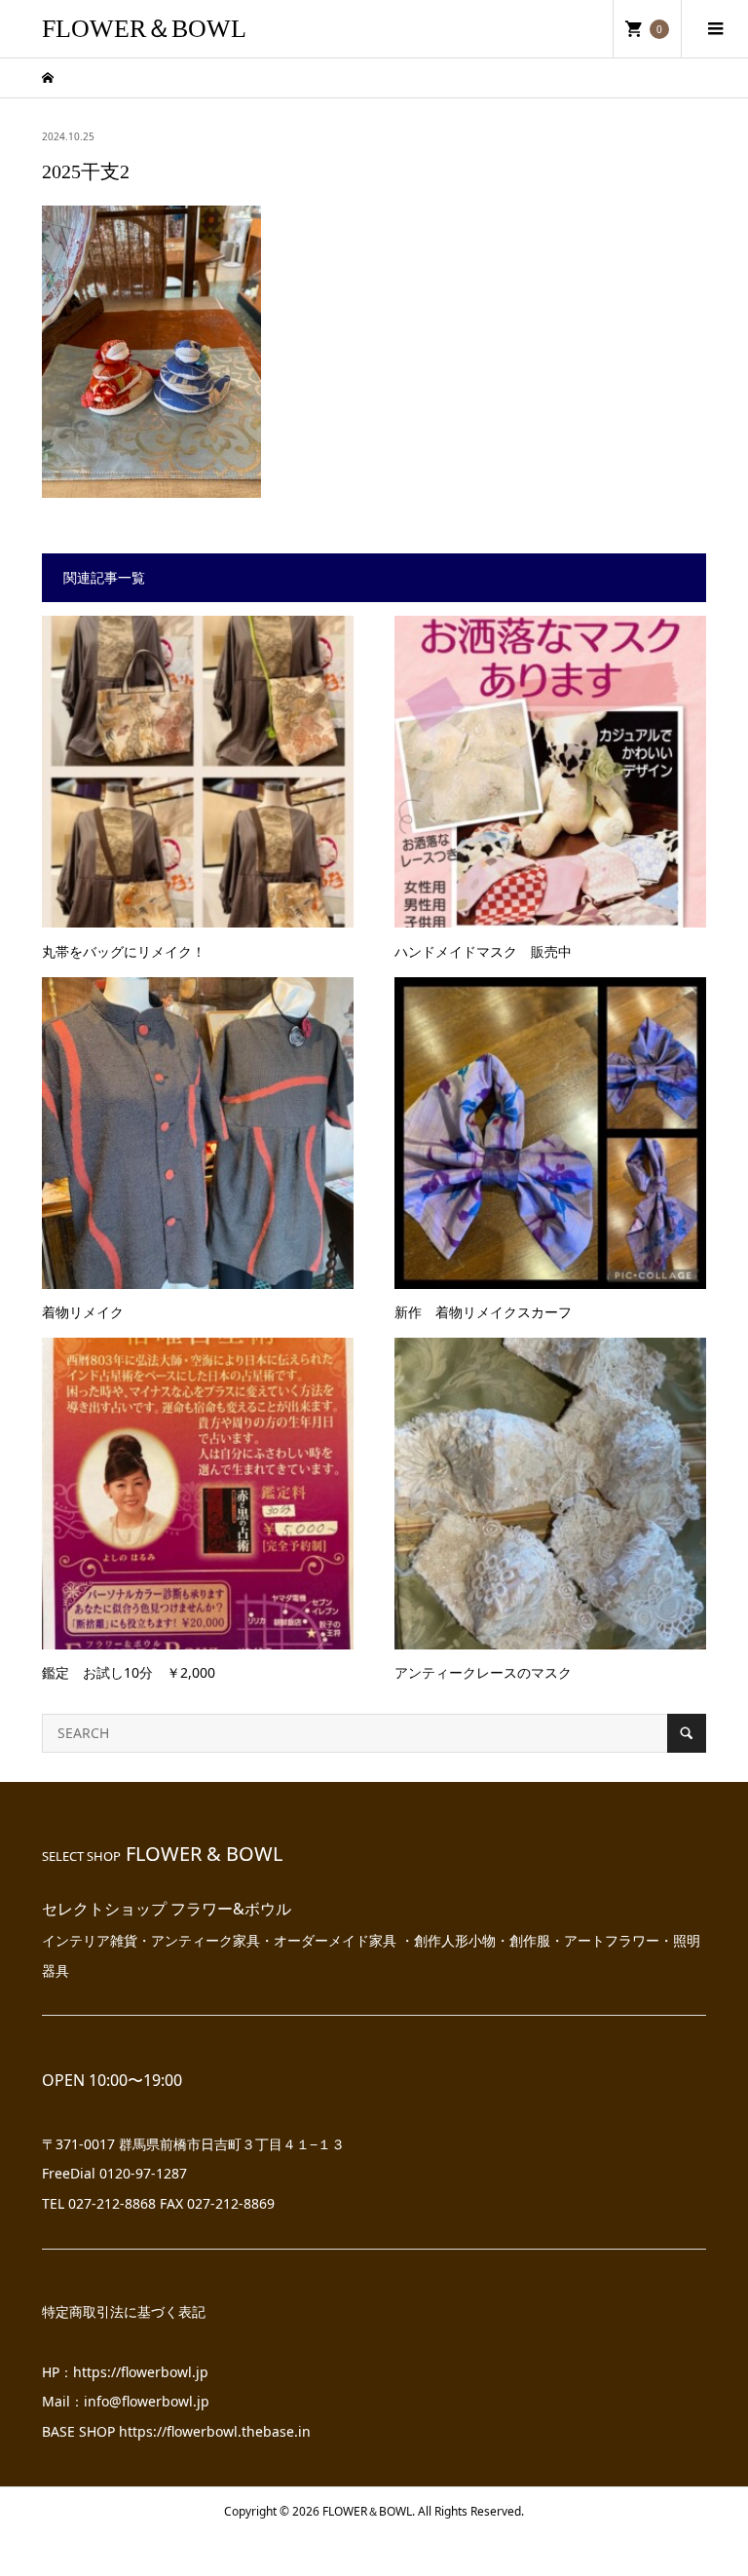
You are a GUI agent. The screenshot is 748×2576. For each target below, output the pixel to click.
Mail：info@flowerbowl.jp (126, 2401)
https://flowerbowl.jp (141, 2372)
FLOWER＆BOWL (144, 29)
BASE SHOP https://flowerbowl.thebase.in (176, 2431)
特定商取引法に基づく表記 (124, 2311)
